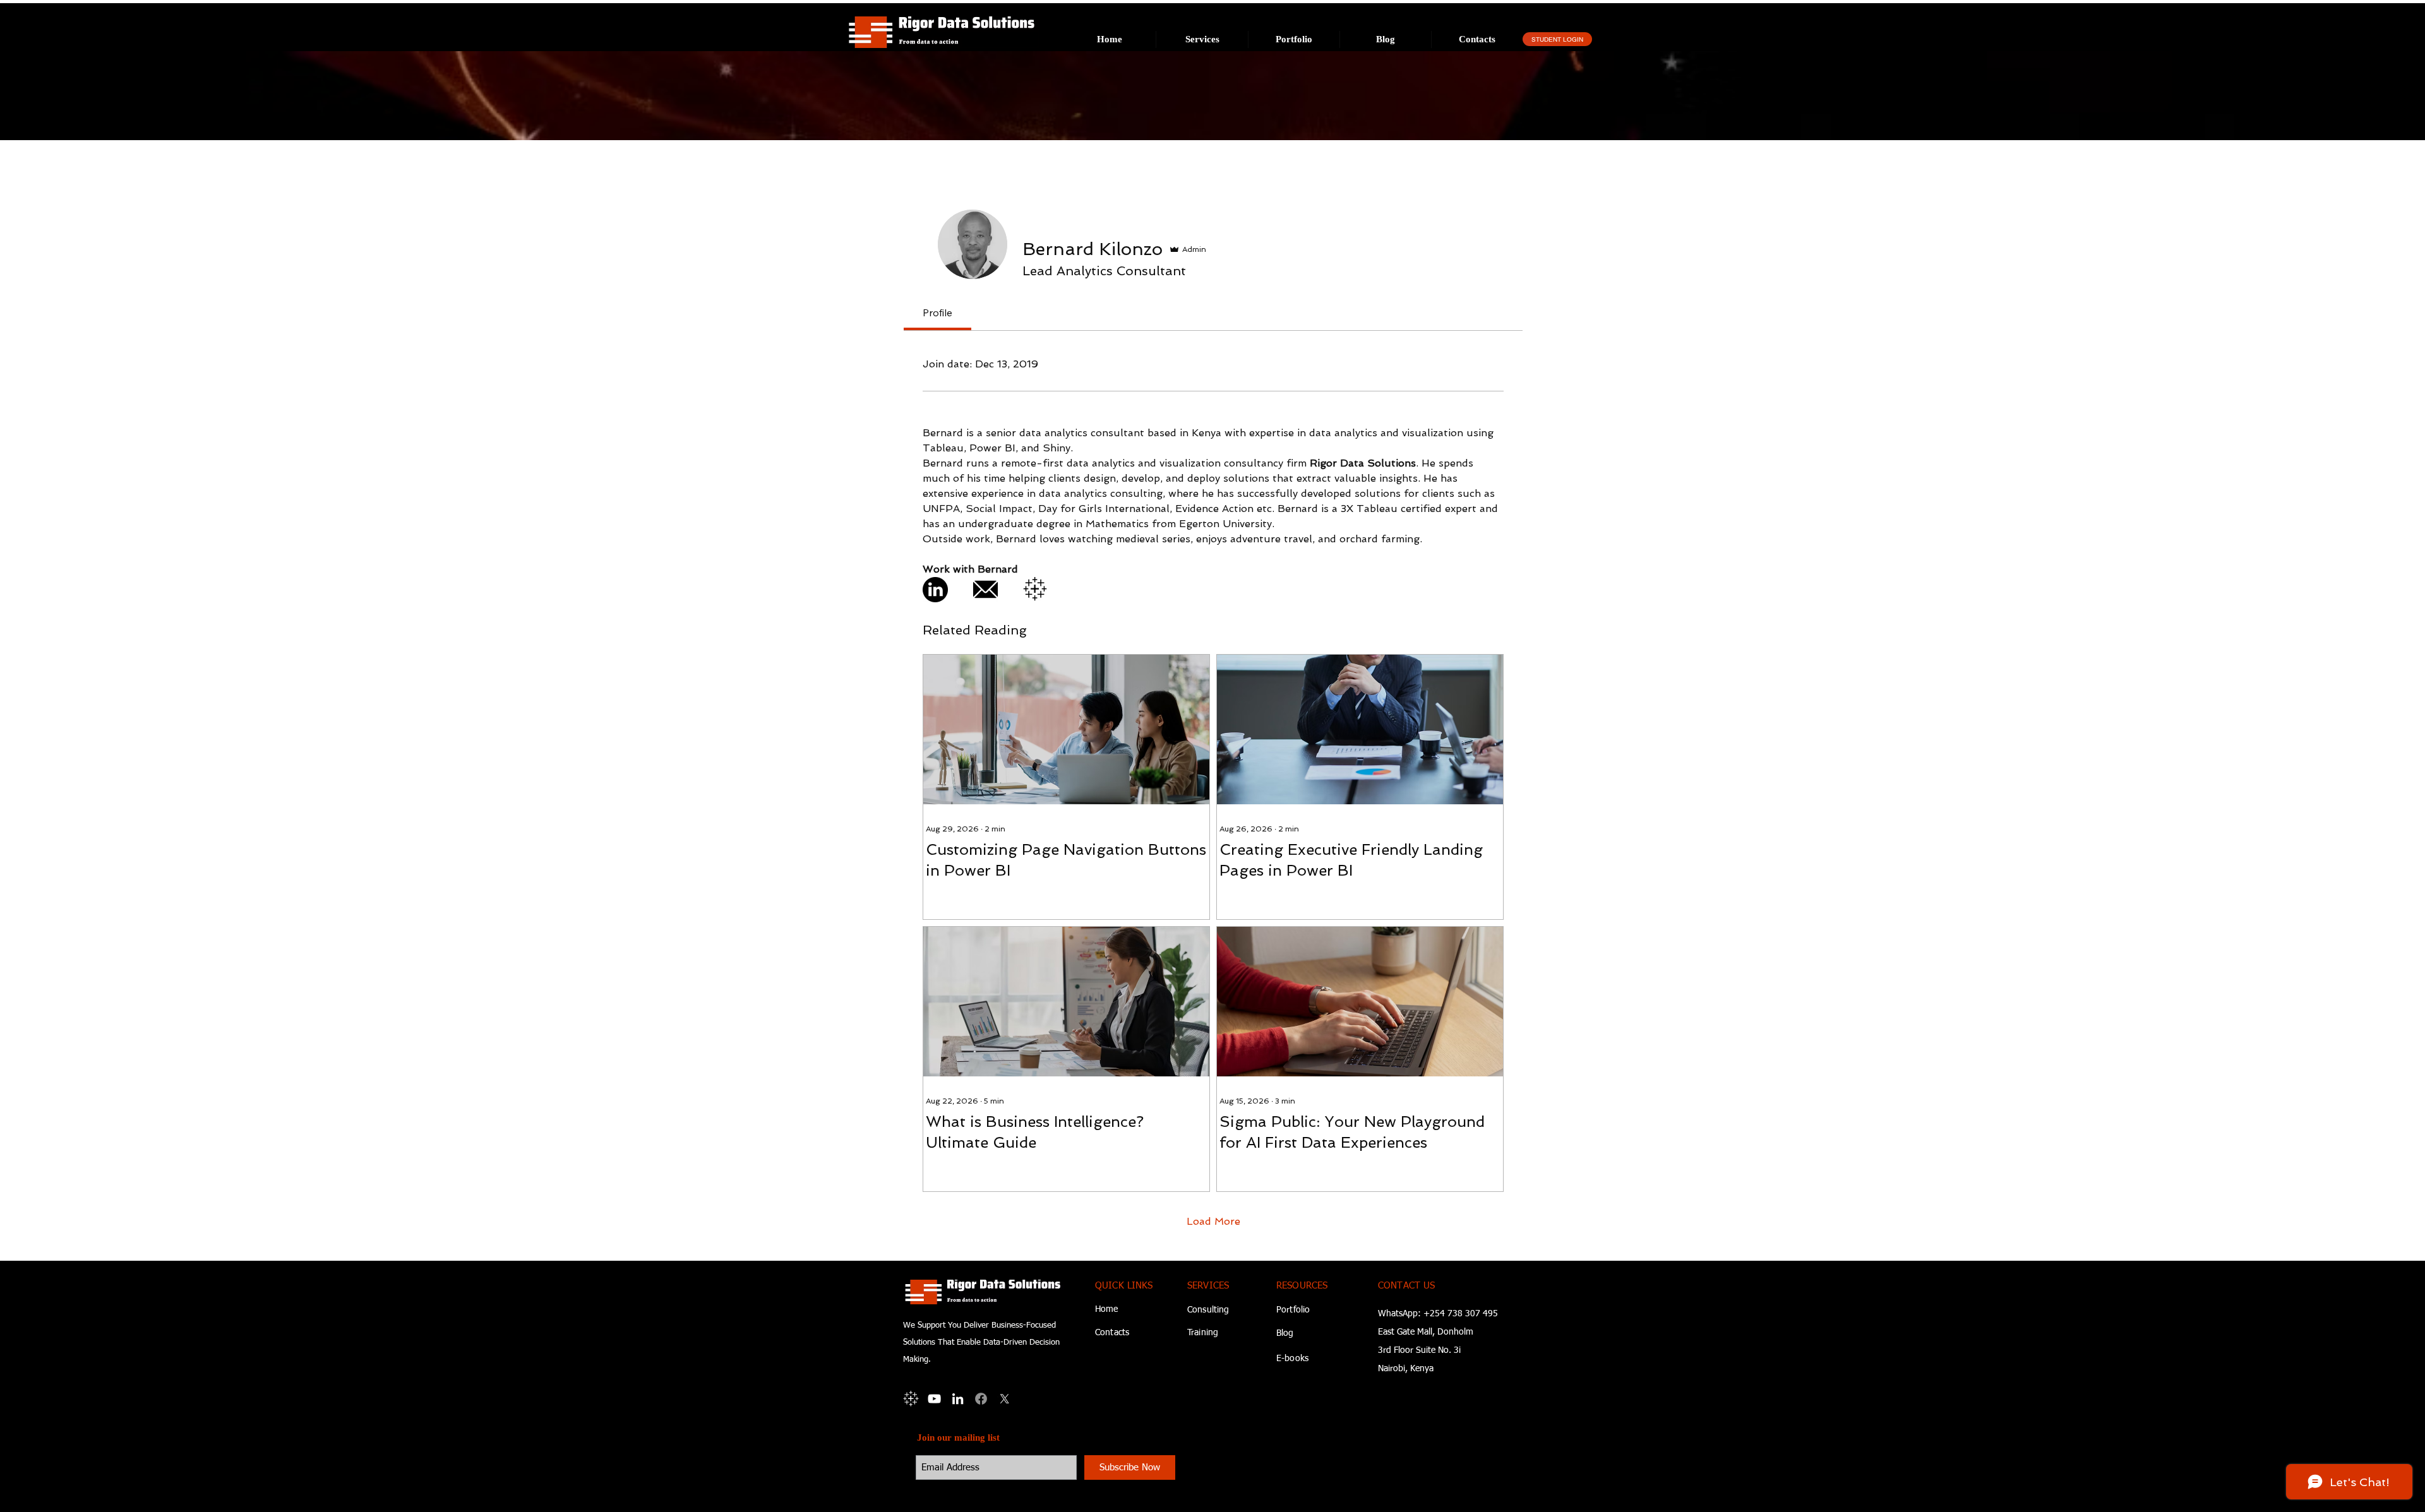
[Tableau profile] (911, 1399)
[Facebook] (981, 1399)
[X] (1004, 1399)
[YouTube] (934, 1399)
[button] (1202, 39)
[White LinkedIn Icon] (958, 1399)
